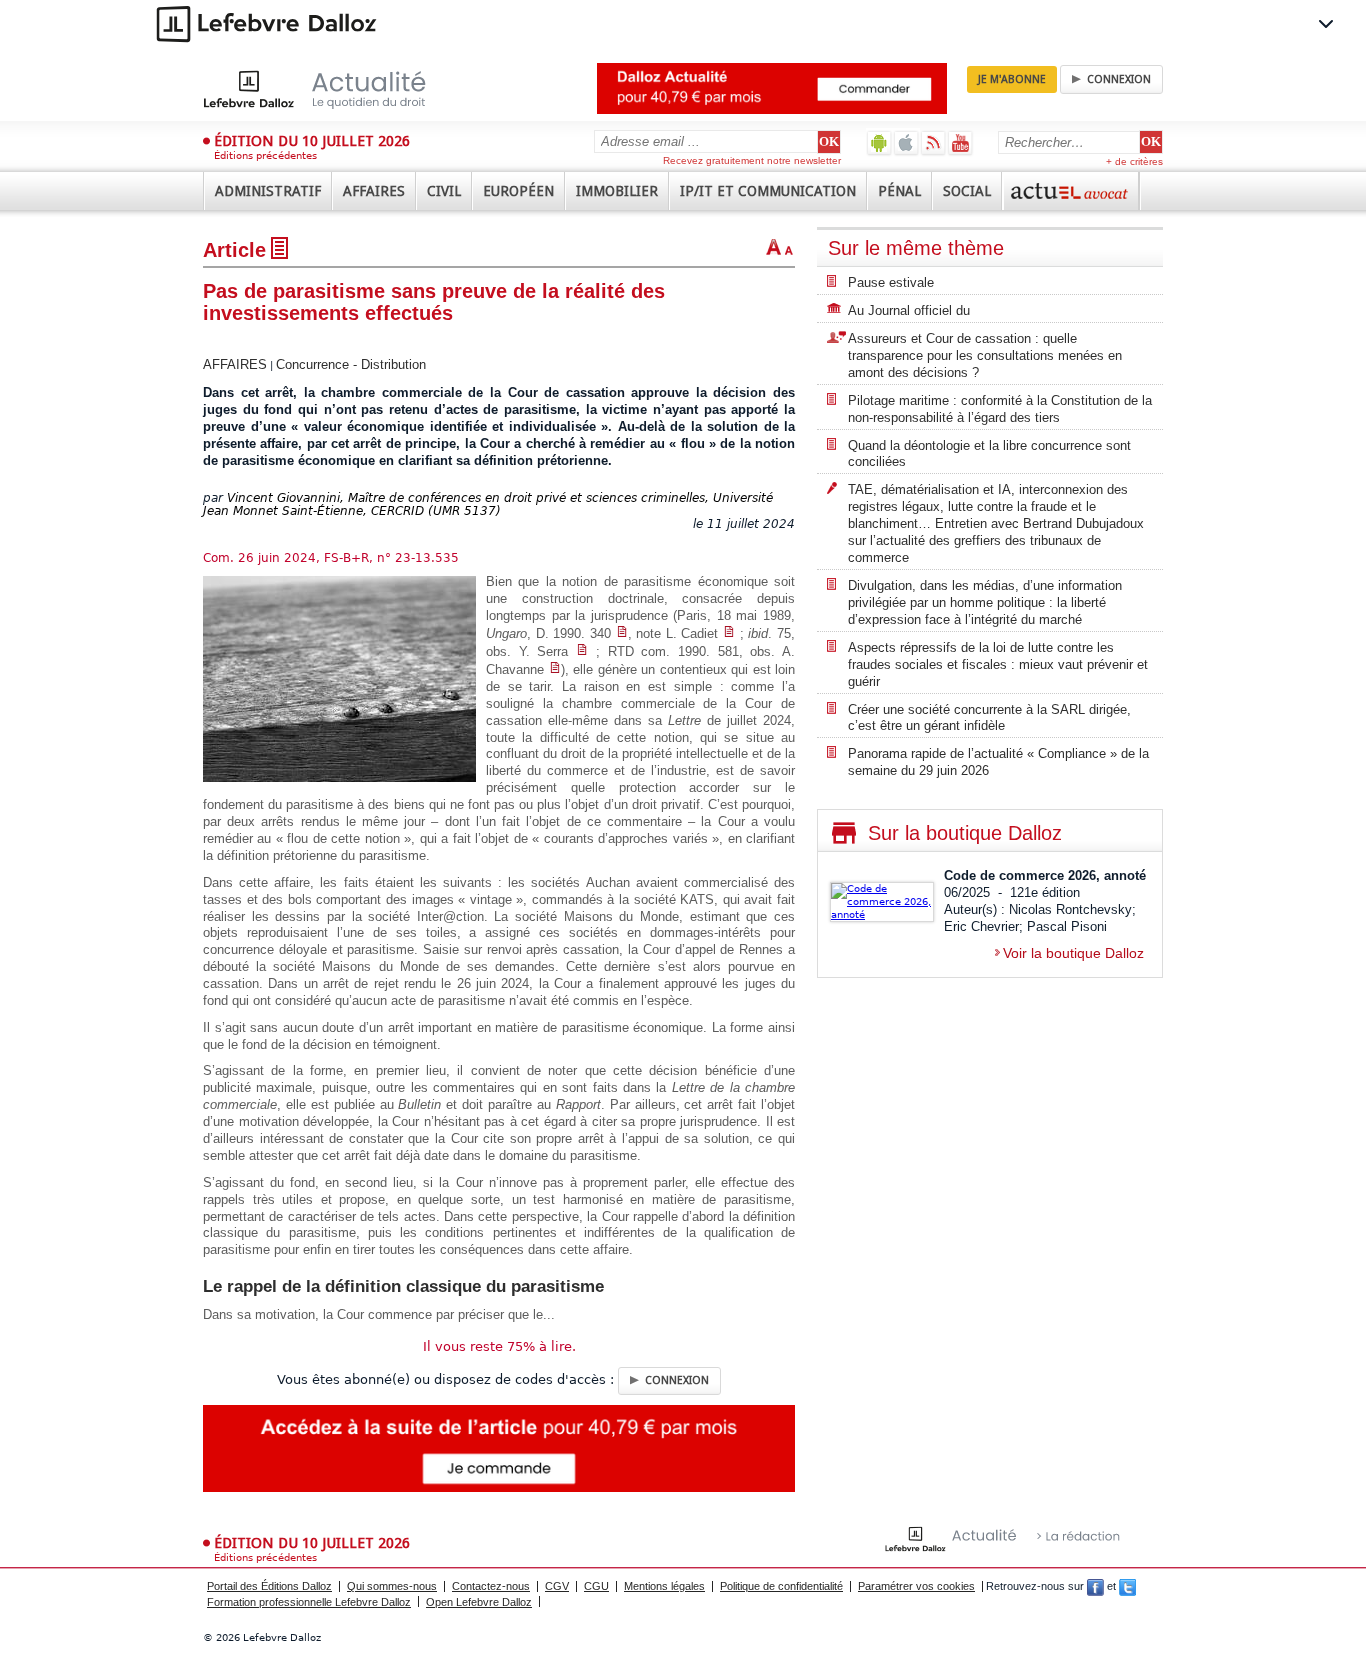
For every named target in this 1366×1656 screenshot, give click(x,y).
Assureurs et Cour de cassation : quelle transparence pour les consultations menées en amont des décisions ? (985, 355)
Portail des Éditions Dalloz (269, 1586)
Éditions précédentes (265, 155)
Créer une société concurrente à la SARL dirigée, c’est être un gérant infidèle (989, 718)
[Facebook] (1095, 1586)
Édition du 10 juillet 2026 (312, 141)
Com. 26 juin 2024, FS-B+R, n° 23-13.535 (331, 558)
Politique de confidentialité (781, 1586)
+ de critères (1134, 161)
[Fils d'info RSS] (933, 142)
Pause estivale (891, 282)
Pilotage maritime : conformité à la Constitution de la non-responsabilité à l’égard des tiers (1000, 409)
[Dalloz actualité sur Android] (879, 142)
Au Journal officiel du (909, 310)
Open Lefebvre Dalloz (479, 1602)
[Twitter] (1127, 1586)
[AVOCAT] (1071, 191)
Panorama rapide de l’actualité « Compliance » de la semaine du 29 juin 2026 (998, 762)
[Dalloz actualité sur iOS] (906, 142)
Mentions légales (664, 1586)
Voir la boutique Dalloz (1073, 953)
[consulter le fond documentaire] (622, 633)
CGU (596, 1586)
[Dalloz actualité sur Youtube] (960, 142)
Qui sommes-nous (392, 1586)
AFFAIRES (235, 364)
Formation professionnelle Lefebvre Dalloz (309, 1602)
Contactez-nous (491, 1586)
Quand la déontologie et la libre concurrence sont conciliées (989, 454)
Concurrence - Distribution (351, 364)
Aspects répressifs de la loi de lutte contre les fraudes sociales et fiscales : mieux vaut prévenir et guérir (998, 664)
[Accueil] (335, 89)
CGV (557, 1586)
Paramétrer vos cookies (916, 1586)
